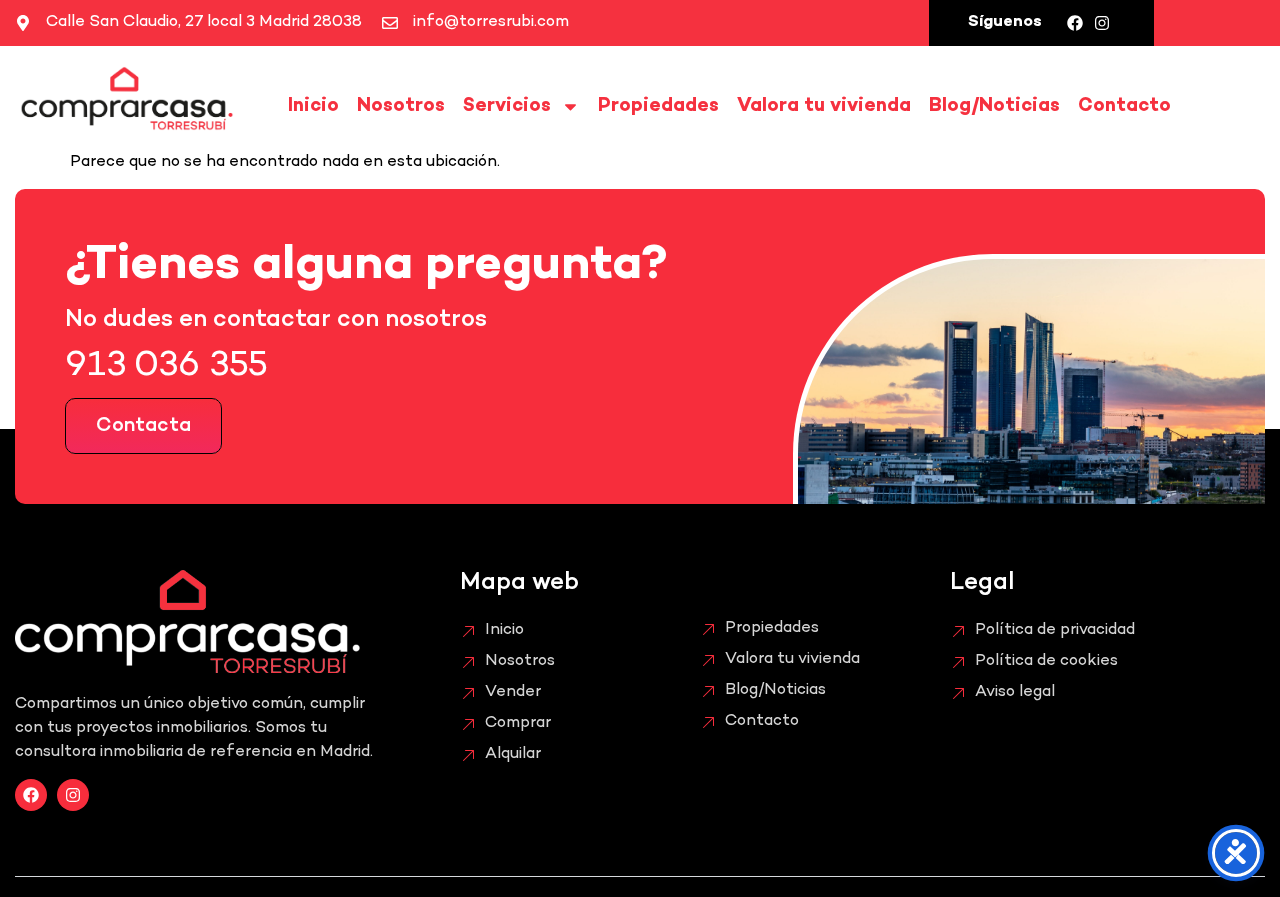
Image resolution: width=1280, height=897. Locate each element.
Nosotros (401, 106)
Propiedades (658, 106)
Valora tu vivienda (824, 106)
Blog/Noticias (994, 106)
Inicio (313, 106)
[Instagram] (1102, 23)
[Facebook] (1075, 23)
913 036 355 (166, 367)
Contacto (1124, 106)
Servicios (507, 106)
